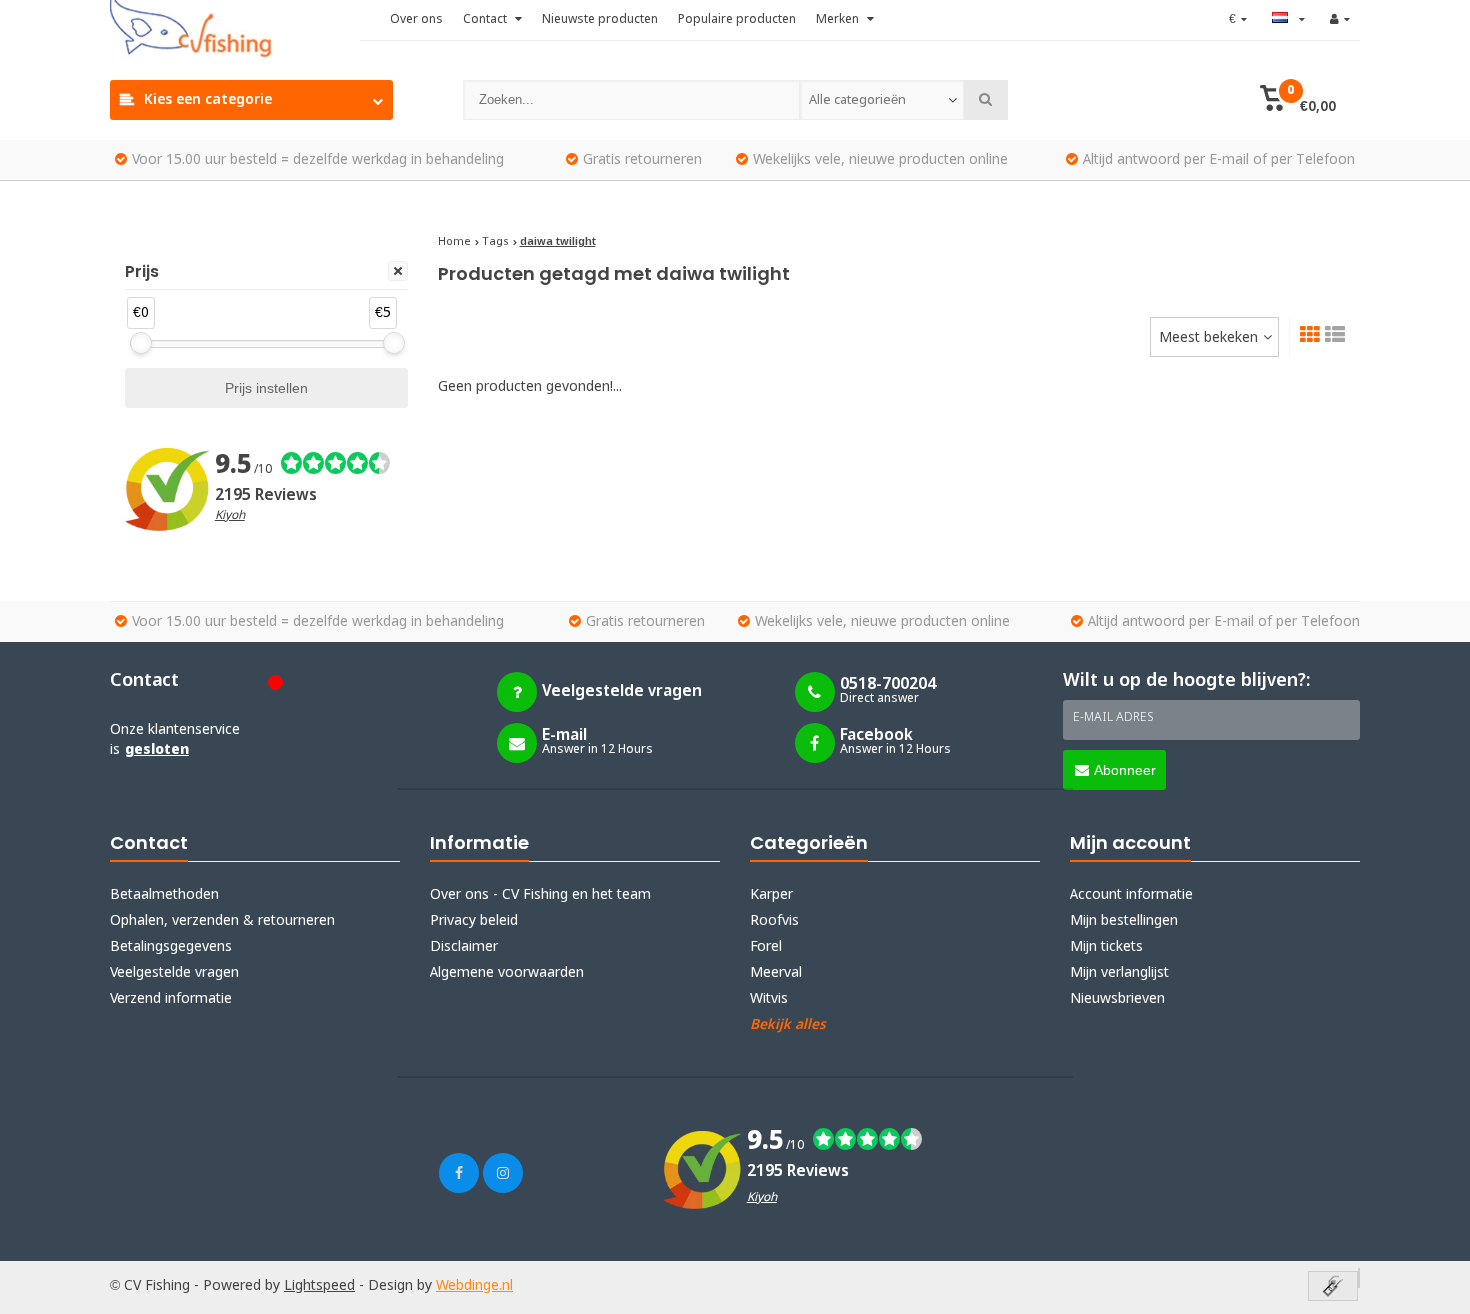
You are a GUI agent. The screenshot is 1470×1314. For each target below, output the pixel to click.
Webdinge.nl (474, 1286)
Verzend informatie (171, 999)
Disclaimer (464, 947)
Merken (839, 20)
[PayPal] (1359, 1278)
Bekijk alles (788, 1025)
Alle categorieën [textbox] (857, 100)
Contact (486, 20)
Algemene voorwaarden (507, 973)
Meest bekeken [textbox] (1208, 338)
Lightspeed (319, 1286)
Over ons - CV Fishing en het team (540, 895)
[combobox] (882, 100)
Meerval (776, 973)
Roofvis (774, 921)
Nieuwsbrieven (1117, 999)
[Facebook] (459, 1173)
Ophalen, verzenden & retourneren (222, 921)
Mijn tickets (1106, 947)
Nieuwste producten (600, 20)
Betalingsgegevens (171, 947)
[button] (1297, 100)
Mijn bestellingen (1124, 921)
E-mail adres (1113, 718)
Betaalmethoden (164, 895)
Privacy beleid (474, 921)
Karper (771, 895)
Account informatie (1131, 895)
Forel (766, 947)
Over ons (416, 20)
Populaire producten (737, 20)
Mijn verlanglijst (1119, 973)
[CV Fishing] (235, 30)
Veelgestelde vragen (174, 973)
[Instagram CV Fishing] (503, 1173)
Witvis (769, 999)
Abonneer (1125, 770)
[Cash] (1333, 1287)
